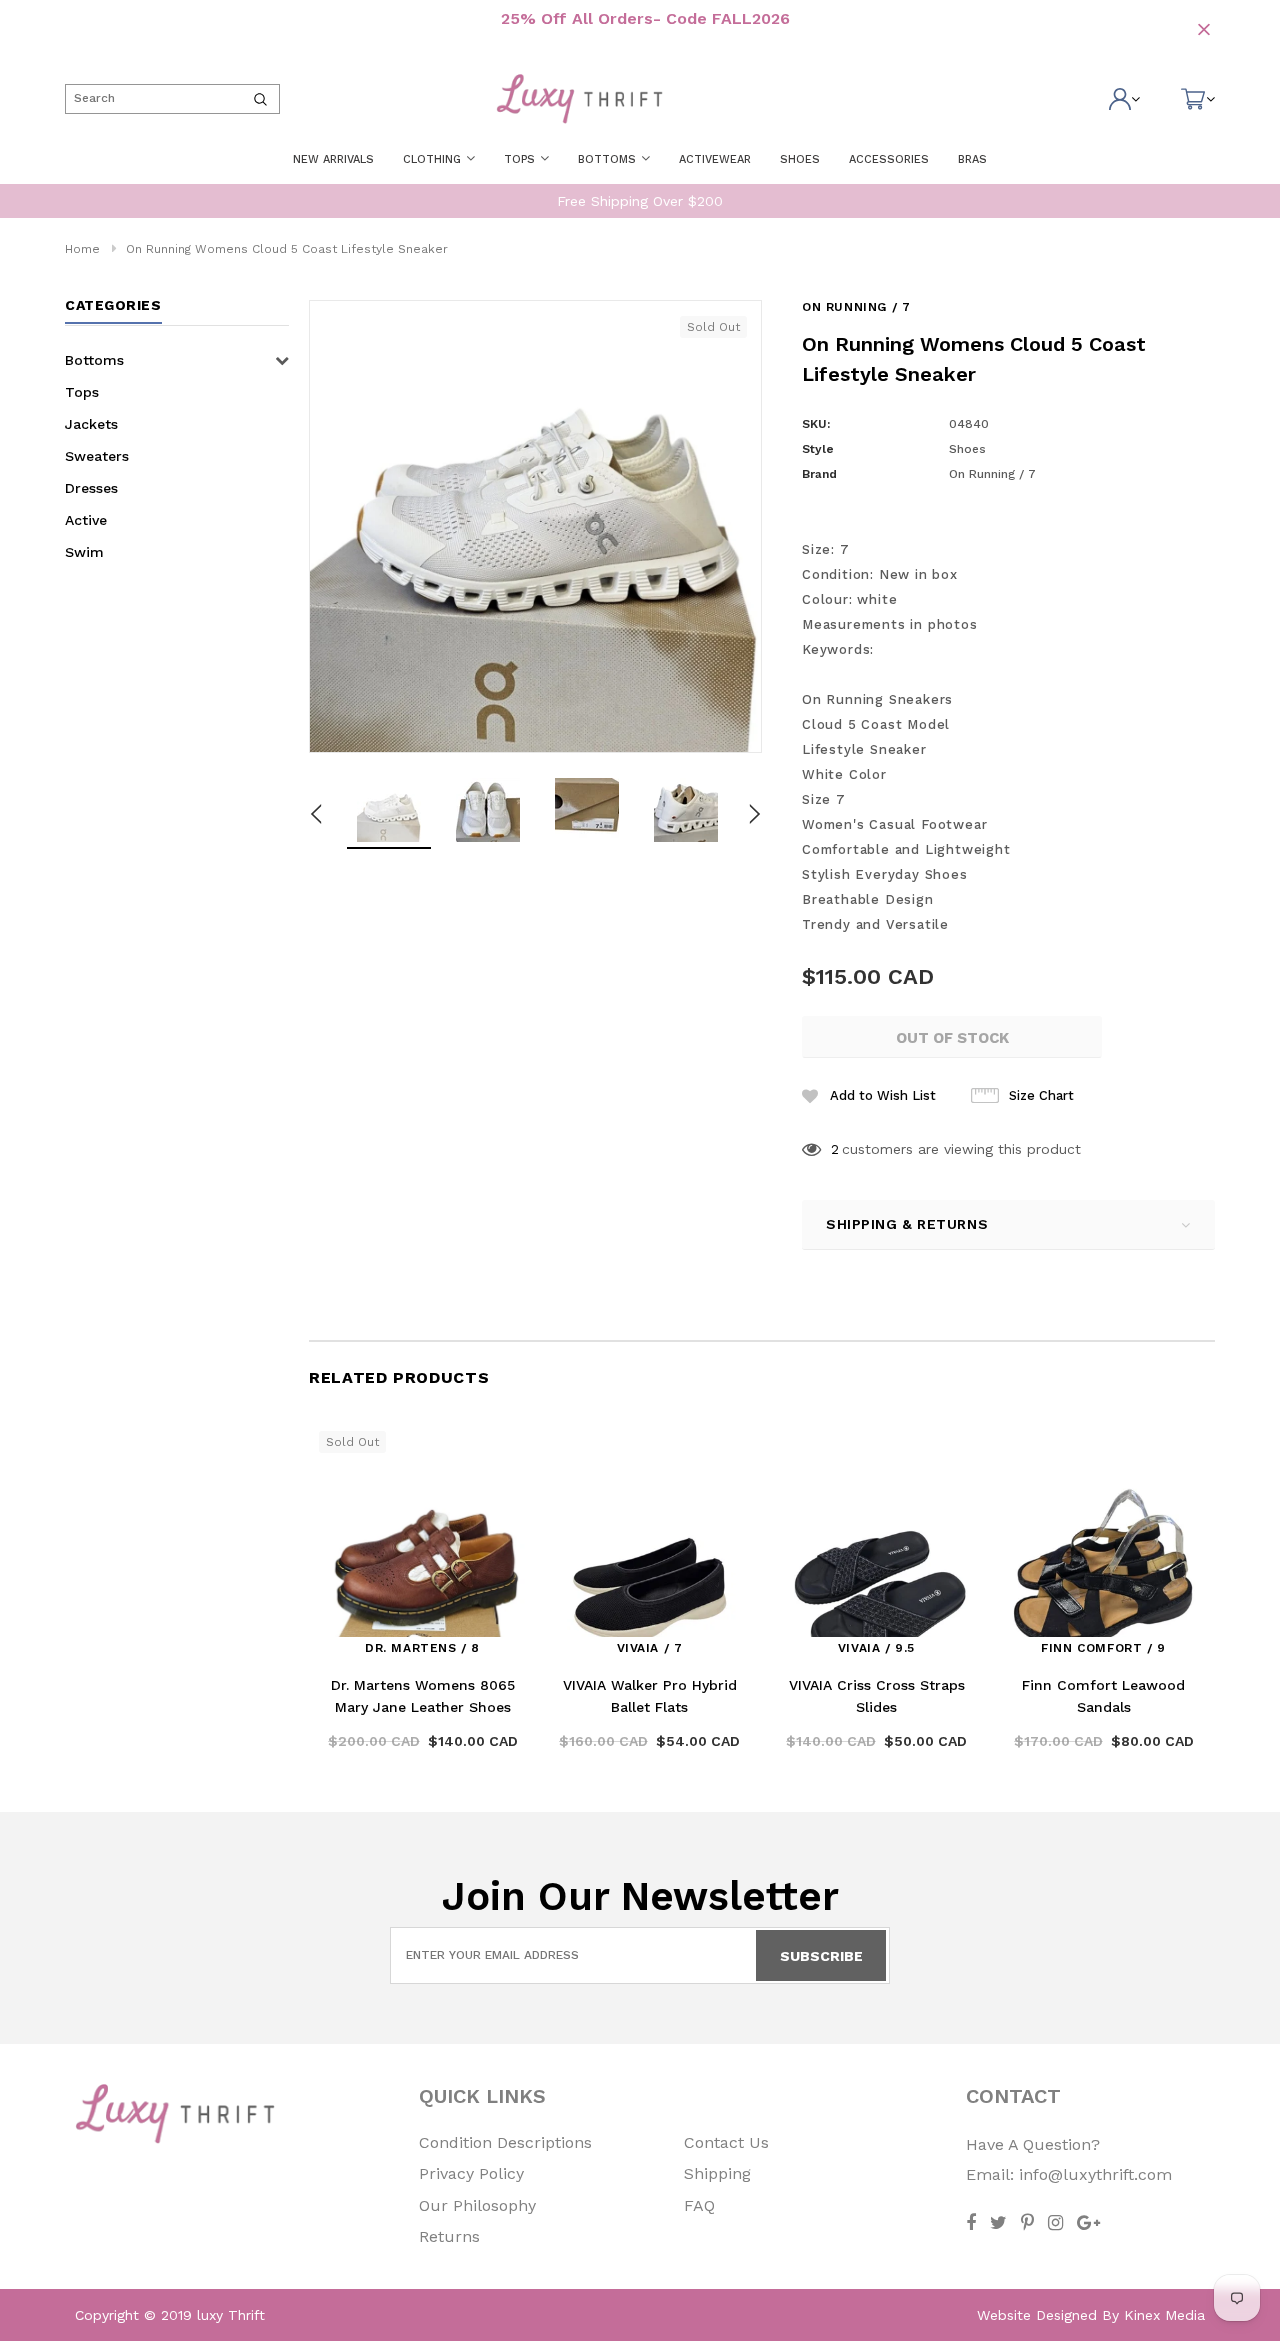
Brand (819, 474)
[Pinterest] (1027, 2222)
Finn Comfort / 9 (1103, 1648)
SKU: (816, 424)
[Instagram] (1055, 2222)
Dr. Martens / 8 (422, 1648)
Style (818, 449)
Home (82, 249)
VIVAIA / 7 (650, 1648)
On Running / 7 (856, 307)
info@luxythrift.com (1095, 2174)
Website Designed (1037, 2315)
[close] (1203, 29)
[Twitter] (998, 2222)
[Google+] (1088, 2222)
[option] (535, 526)
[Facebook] (971, 2222)
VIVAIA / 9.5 (876, 1648)
